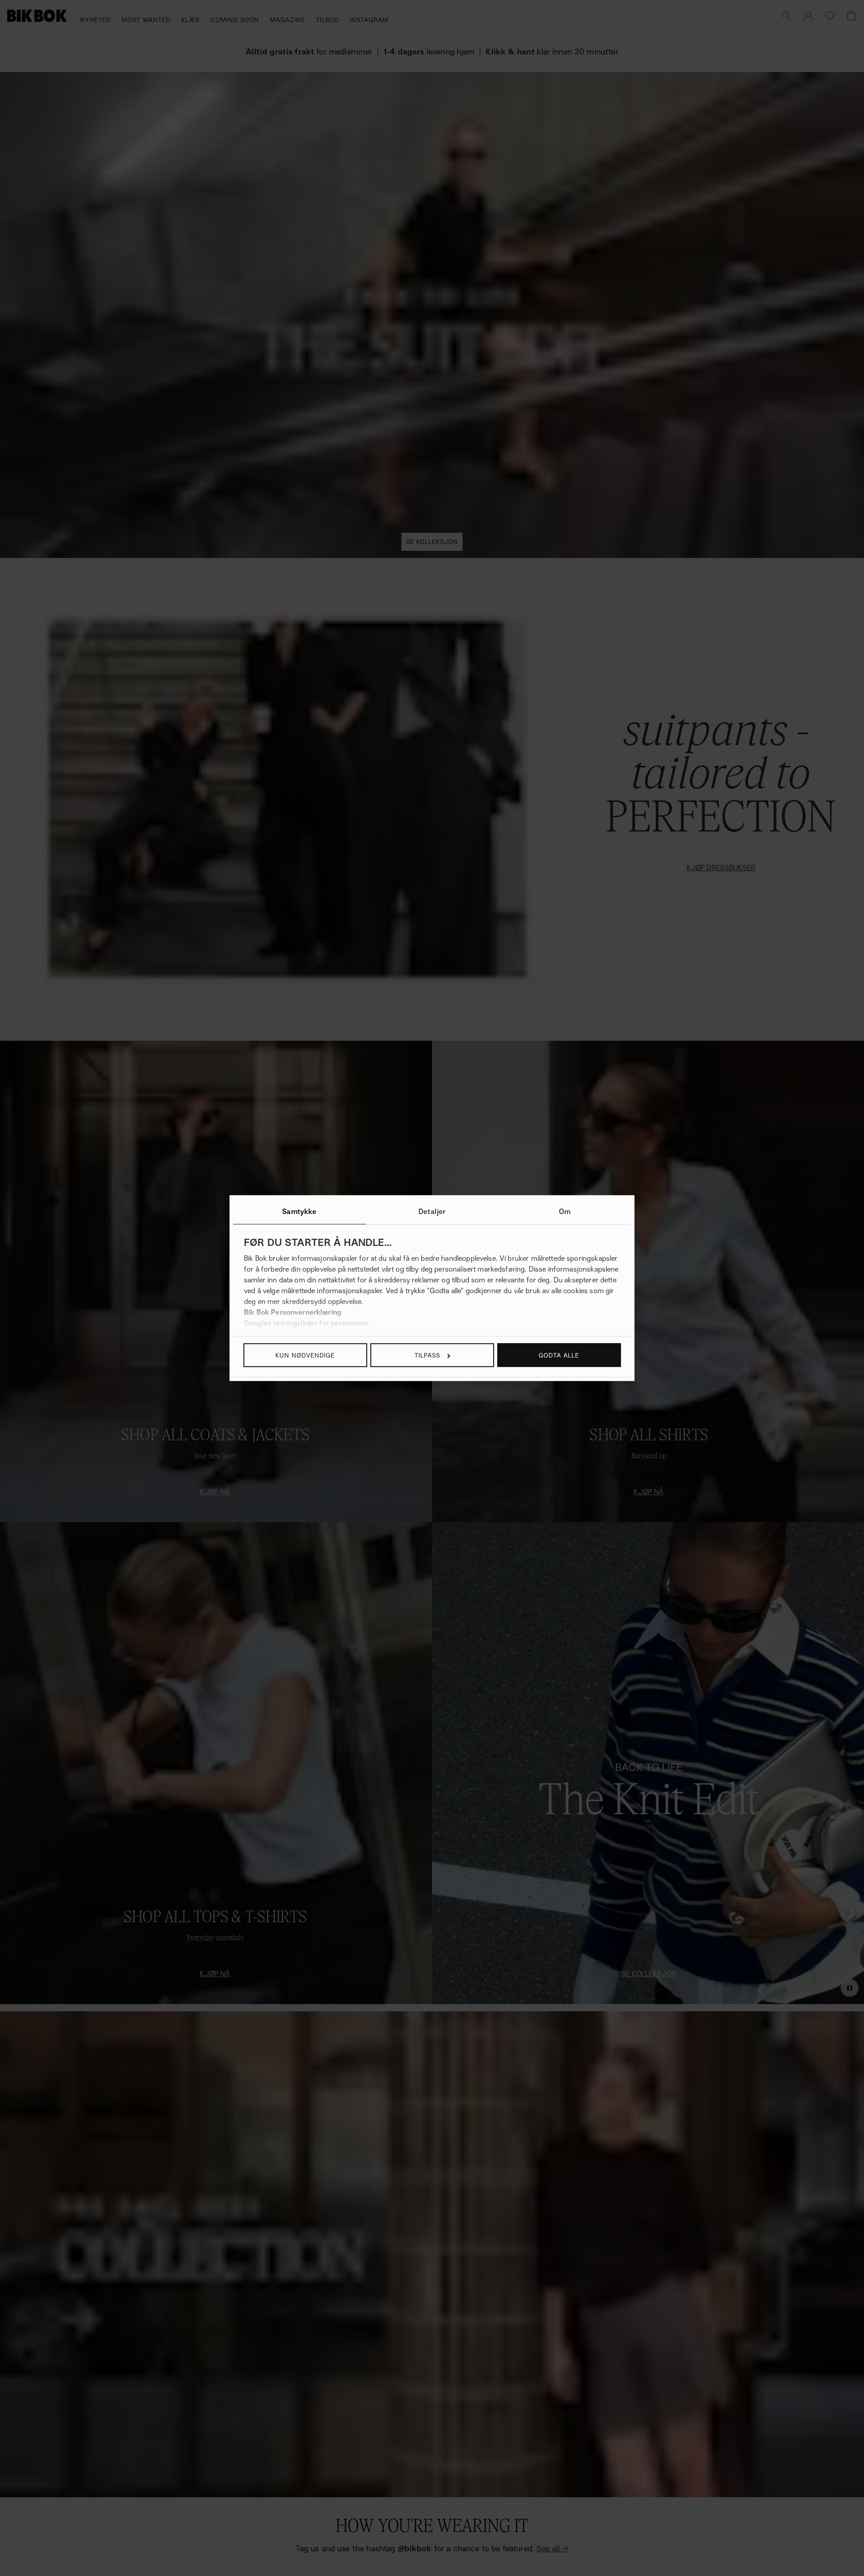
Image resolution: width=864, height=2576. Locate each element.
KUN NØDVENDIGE (305, 1355)
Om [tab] (565, 1211)
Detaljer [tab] (432, 1211)
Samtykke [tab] (299, 1211)
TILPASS (427, 1355)
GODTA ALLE (559, 1355)
